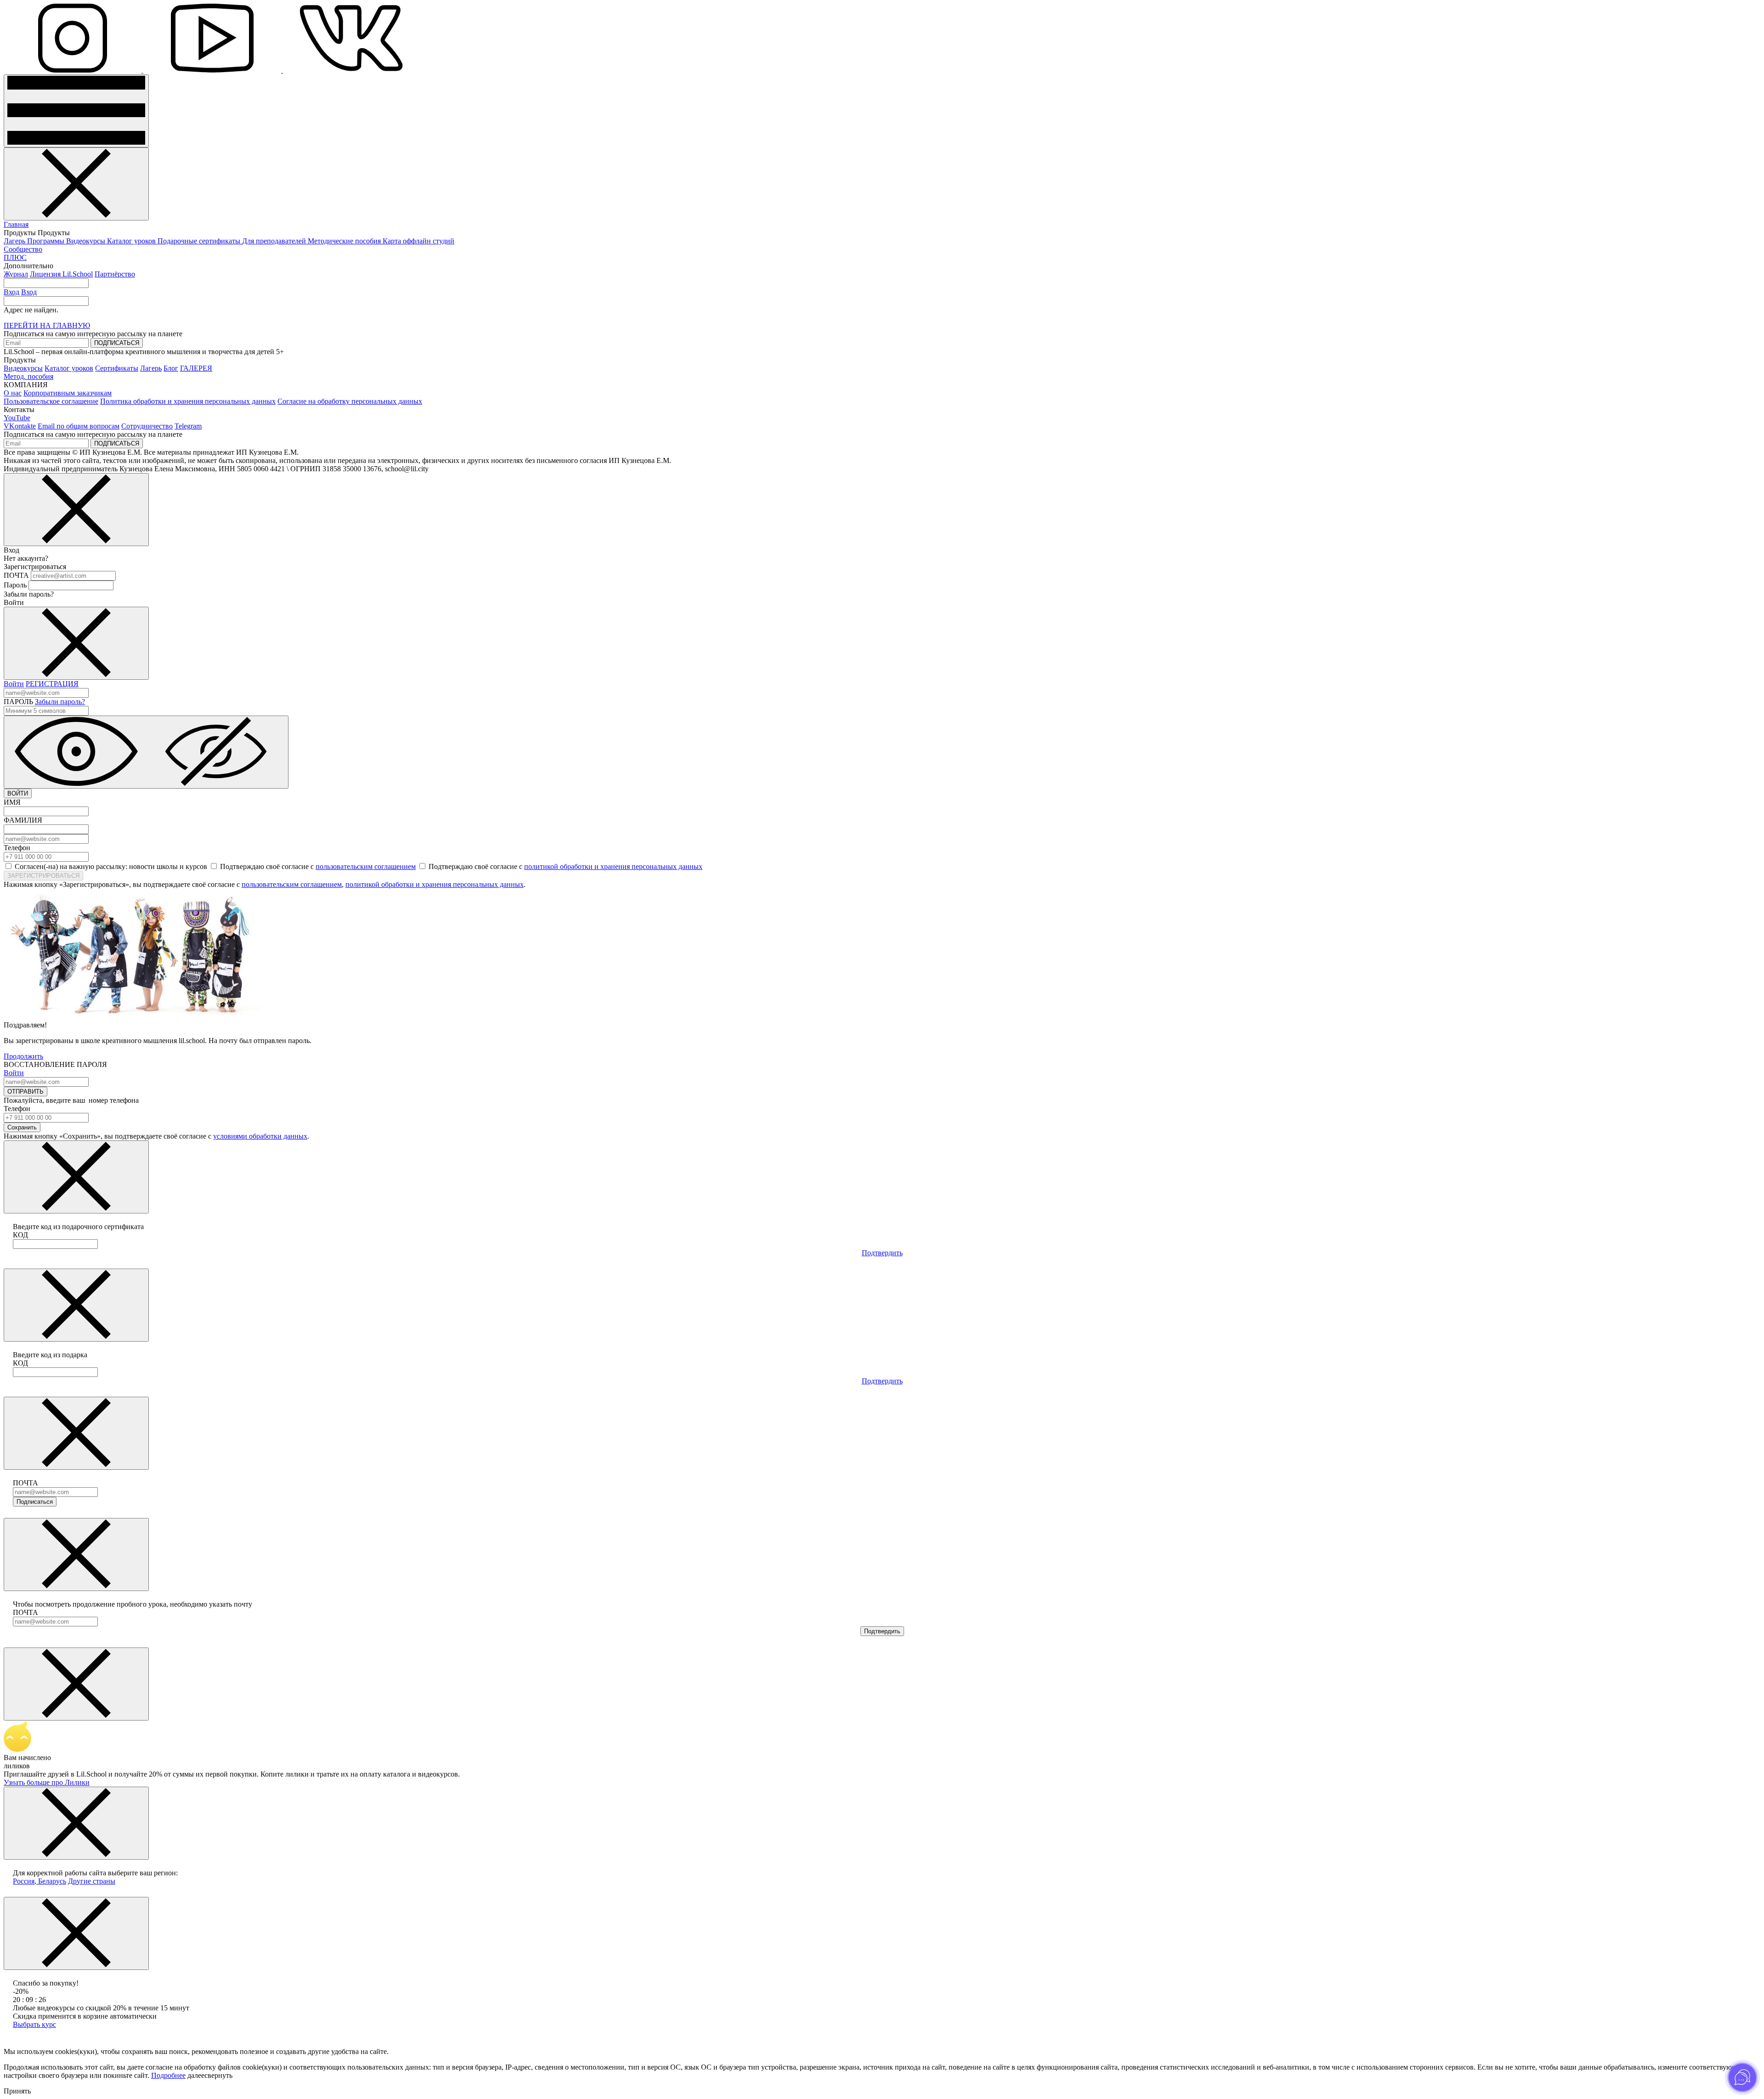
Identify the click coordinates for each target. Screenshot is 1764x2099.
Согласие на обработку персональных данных (350, 401)
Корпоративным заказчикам (68, 393)
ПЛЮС (15, 257)
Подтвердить (882, 1253)
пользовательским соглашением (366, 866)
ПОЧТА (16, 575)
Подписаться (35, 1502)
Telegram (188, 426)
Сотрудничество (147, 426)
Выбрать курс (34, 2024)
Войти (14, 684)
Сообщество (23, 249)
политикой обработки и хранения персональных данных (613, 866)
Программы (47, 241)
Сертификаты (117, 368)
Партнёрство (115, 274)
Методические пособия (345, 241)
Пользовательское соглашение (51, 401)
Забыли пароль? (60, 702)
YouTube (17, 418)
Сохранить (22, 1127)
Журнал (16, 274)
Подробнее (168, 2075)
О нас (13, 393)
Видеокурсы (87, 241)
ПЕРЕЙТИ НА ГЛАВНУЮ (47, 325)
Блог (171, 368)
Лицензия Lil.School (61, 274)
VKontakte (20, 426)
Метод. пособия (28, 376)
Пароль (15, 585)
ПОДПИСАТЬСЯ (117, 343)
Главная (16, 224)
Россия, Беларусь (40, 1881)
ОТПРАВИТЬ (25, 1092)
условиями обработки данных (260, 1136)
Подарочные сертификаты (200, 241)
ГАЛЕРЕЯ (196, 368)
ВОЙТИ (18, 793)
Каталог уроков (132, 241)
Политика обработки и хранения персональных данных (188, 401)
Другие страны (92, 1881)
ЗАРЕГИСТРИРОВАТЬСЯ (43, 876)
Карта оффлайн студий (418, 241)
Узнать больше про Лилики (47, 1782)
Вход (11, 292)
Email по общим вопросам (79, 426)
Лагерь (15, 241)
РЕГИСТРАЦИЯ (52, 684)
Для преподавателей (275, 241)
